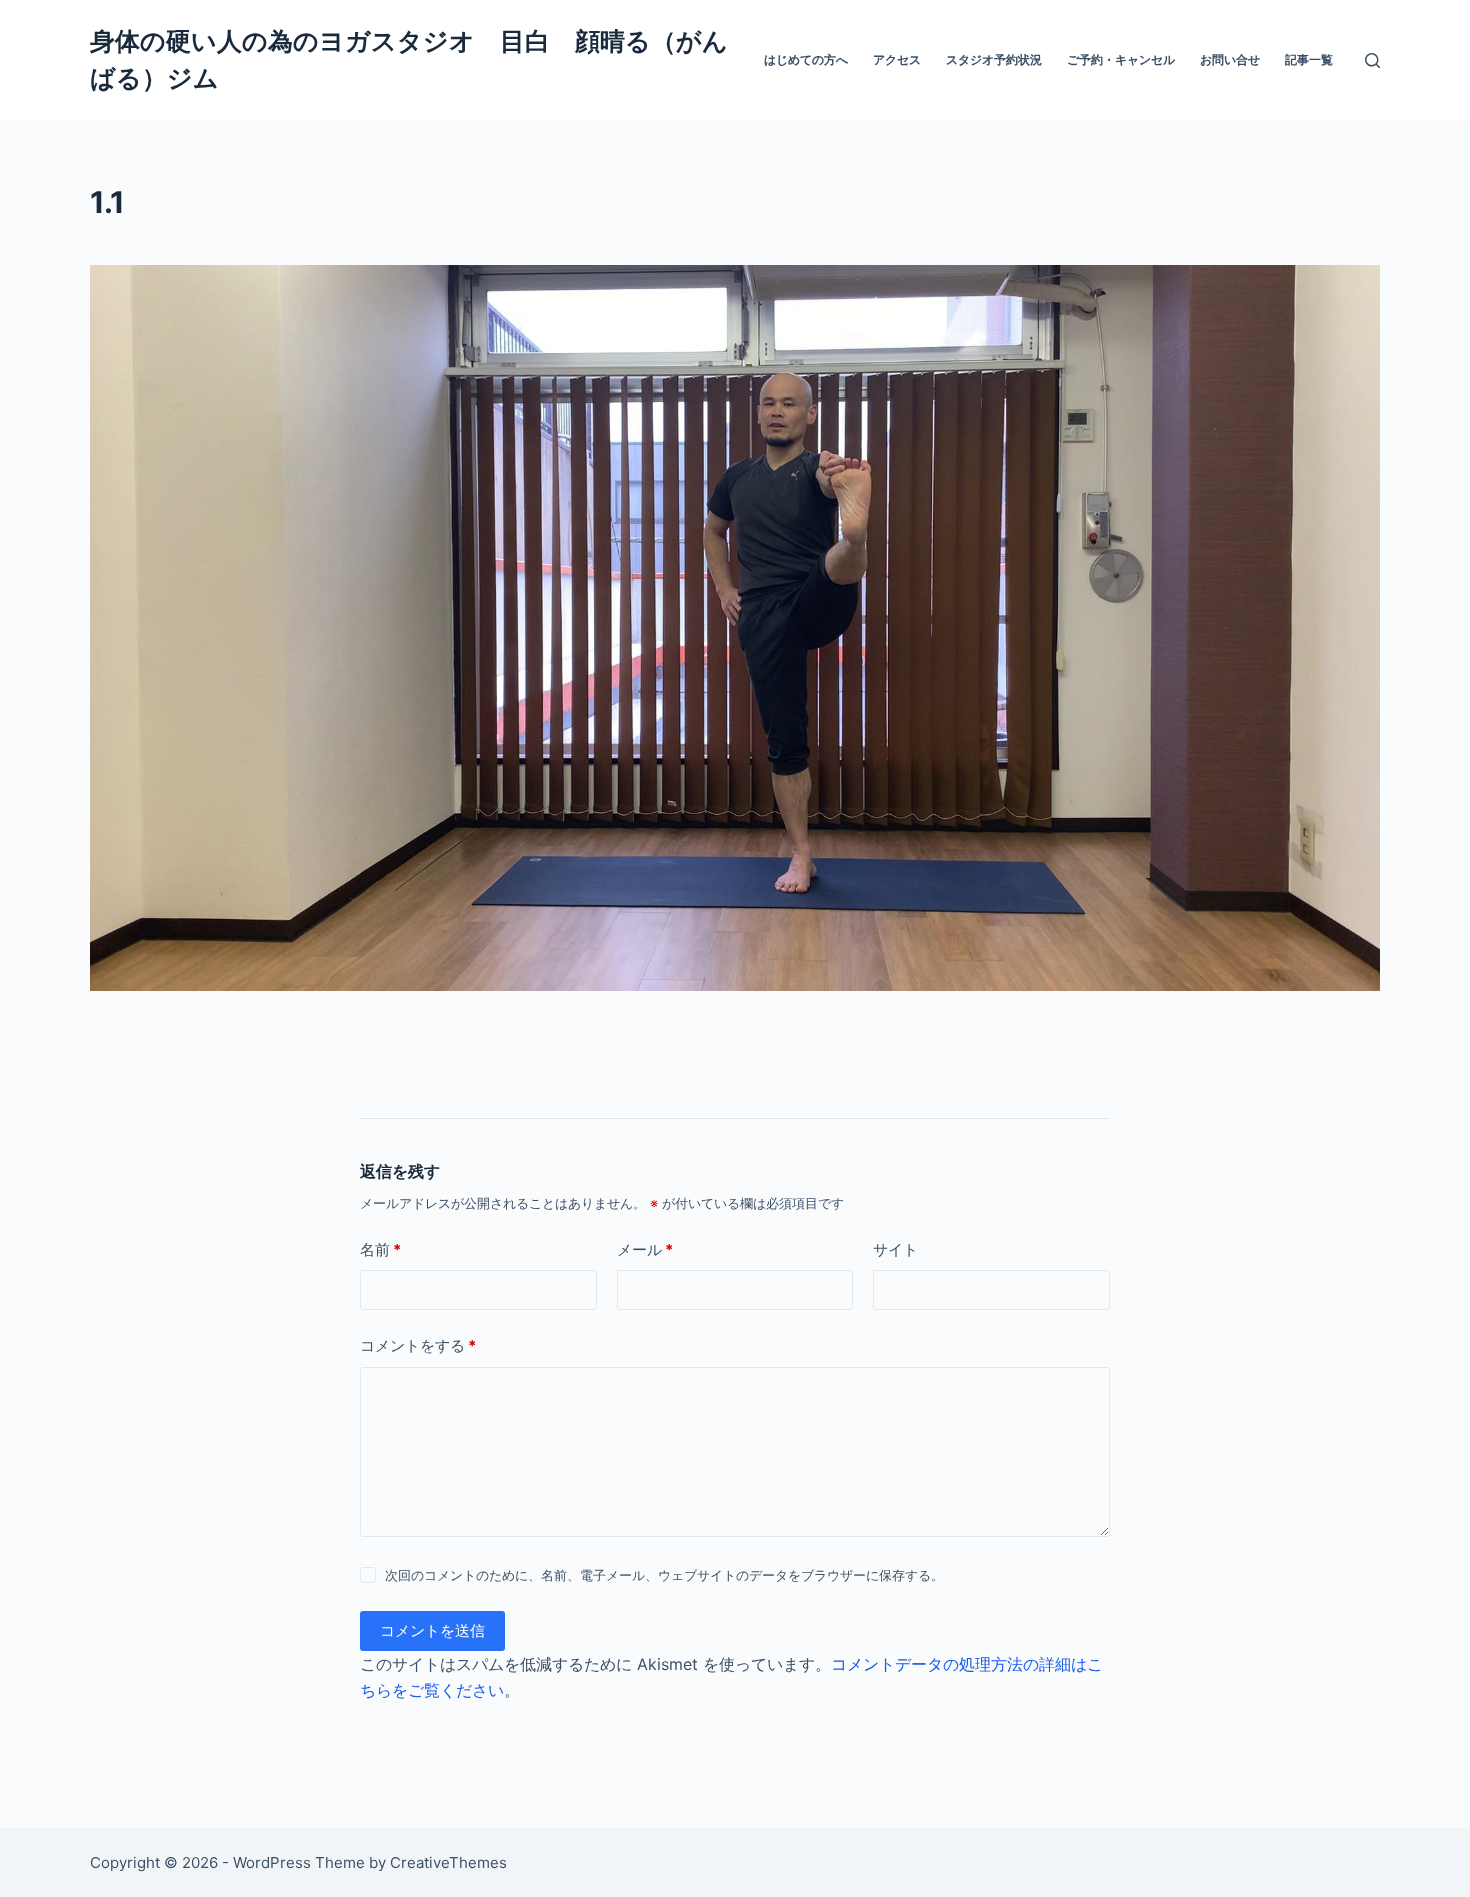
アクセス (897, 59)
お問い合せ (1230, 59)
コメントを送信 (432, 1630)
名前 (380, 1249)
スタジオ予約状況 (994, 59)
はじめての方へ (806, 59)
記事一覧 (1309, 59)
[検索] (1372, 60)
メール (645, 1249)
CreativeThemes (448, 1862)
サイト (895, 1249)
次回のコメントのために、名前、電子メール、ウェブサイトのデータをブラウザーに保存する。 (664, 1575)
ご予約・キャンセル (1121, 59)
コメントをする (418, 1345)
